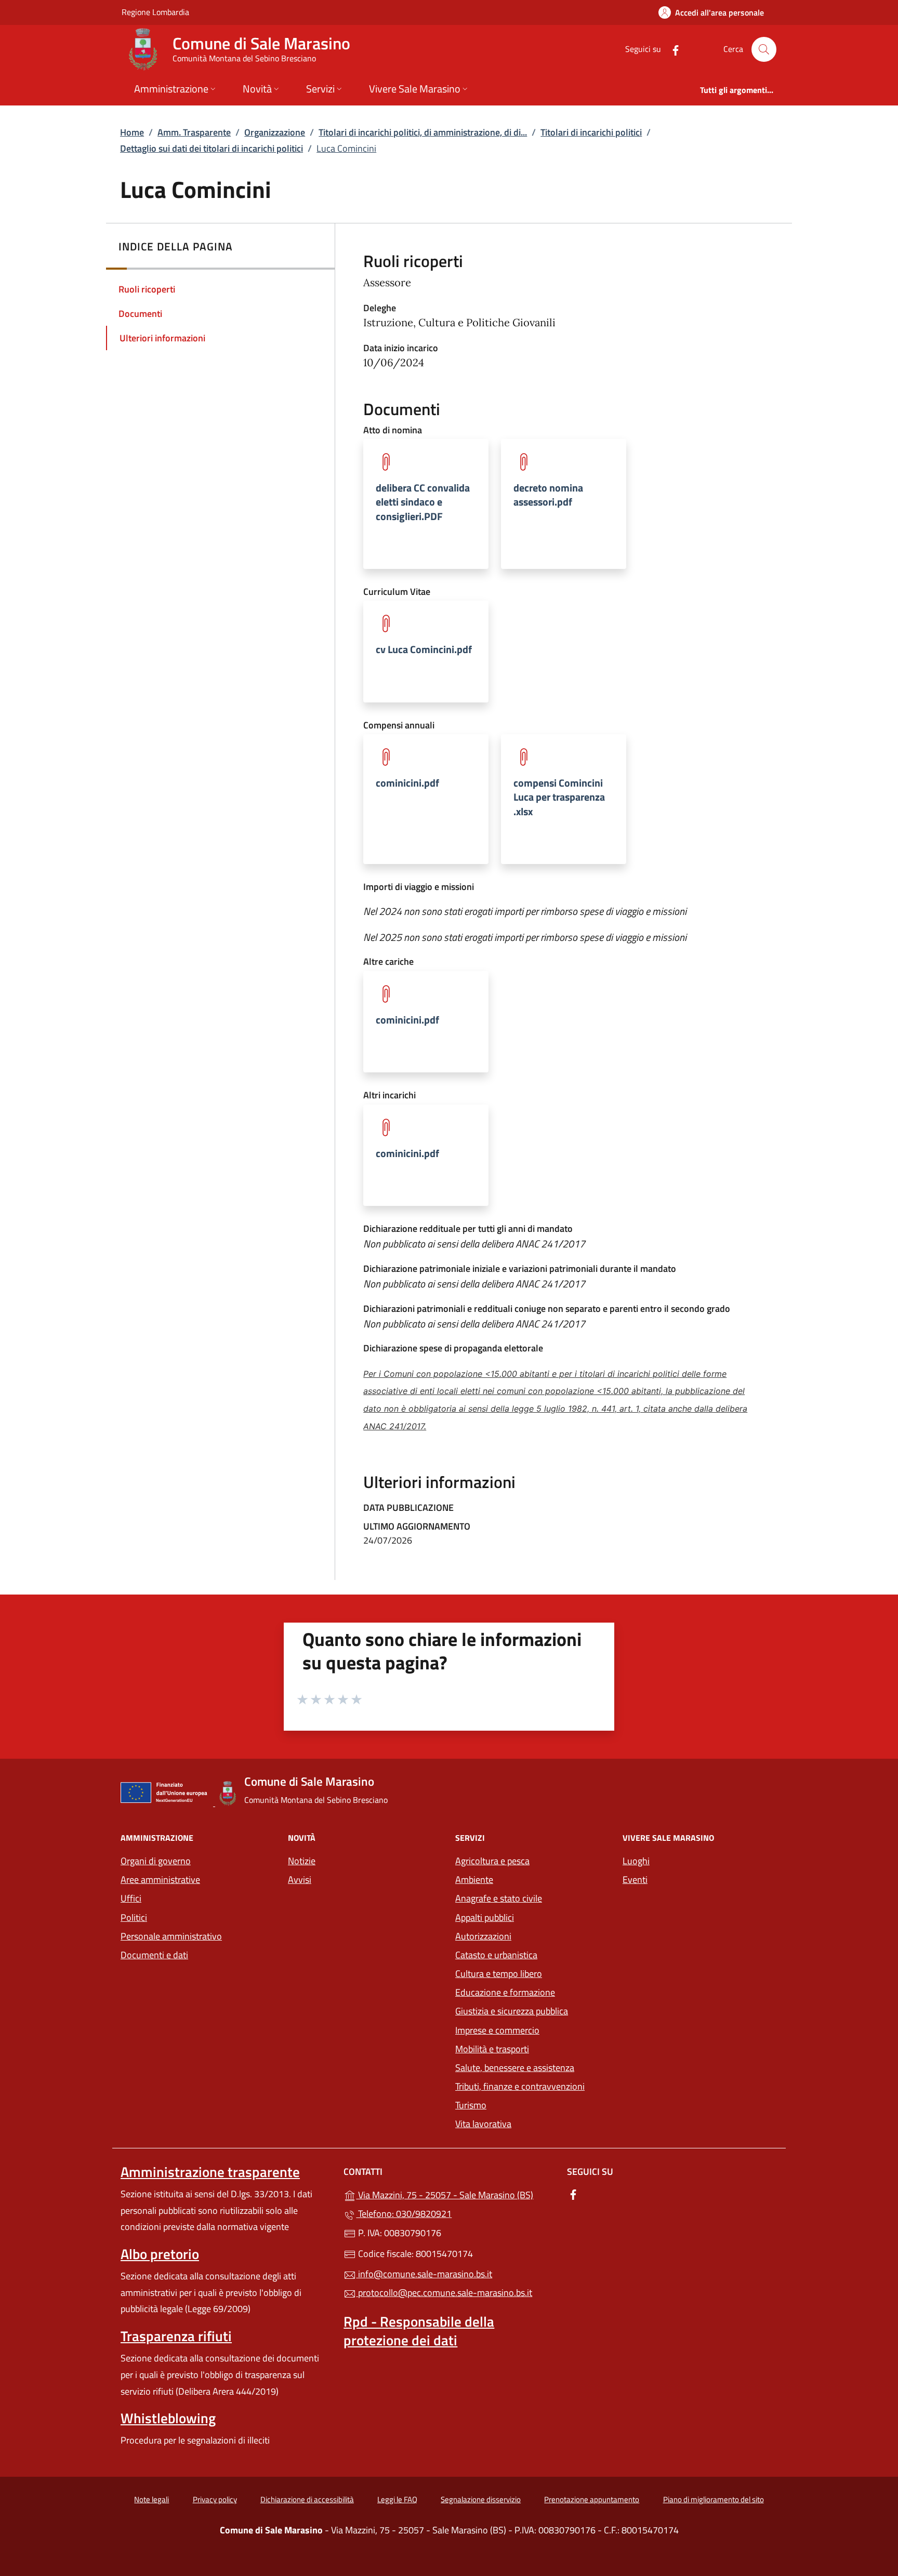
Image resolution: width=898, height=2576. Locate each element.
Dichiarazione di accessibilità (307, 2499)
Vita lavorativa (483, 2124)
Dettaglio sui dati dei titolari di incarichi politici (212, 148)
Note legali (151, 2499)
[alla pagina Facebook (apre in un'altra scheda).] (671, 49)
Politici (134, 1917)
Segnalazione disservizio (481, 2499)
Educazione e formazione (505, 1992)
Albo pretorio (160, 2254)
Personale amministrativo (171, 1936)
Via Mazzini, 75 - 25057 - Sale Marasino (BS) (455, 2194)
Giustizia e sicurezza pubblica (512, 2011)
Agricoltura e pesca (492, 1861)
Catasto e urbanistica (496, 1955)
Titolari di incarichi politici (591, 132)
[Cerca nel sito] (764, 49)
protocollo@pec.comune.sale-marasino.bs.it (444, 2293)
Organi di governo (156, 1861)
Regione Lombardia (155, 12)
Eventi (635, 1880)
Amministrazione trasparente (210, 2172)
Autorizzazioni (483, 1936)
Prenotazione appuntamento (592, 2499)
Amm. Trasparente (194, 132)
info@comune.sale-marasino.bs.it (424, 2274)
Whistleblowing (168, 2418)
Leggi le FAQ (397, 2499)
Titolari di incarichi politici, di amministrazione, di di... (423, 132)
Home (132, 132)
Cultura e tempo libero (499, 1974)
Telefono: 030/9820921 (404, 2214)
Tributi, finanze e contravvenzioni (520, 2086)
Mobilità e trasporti (533, 2048)
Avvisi (300, 1880)
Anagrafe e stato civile (499, 1898)
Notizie (302, 1861)
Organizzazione (275, 132)
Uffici (131, 1898)
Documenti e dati (154, 1955)
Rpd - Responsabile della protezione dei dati (419, 2331)
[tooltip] (426, 504)
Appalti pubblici (485, 1917)
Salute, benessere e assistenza (515, 2068)
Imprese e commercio (497, 2030)
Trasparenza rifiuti (176, 2336)
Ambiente (474, 1880)
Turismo (471, 2105)
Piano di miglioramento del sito (714, 2499)
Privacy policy (215, 2499)
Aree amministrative (160, 1880)
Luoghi (636, 1861)
